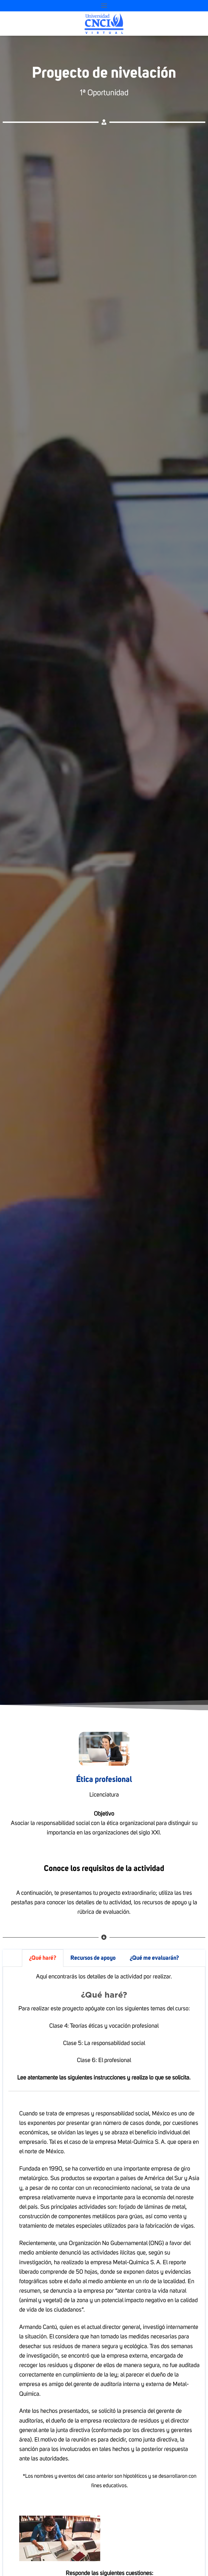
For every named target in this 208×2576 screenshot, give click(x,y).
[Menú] (104, 6)
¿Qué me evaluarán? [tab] (154, 1958)
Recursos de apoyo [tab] (93, 1958)
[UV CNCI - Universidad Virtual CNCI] (104, 24)
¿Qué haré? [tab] (43, 1958)
